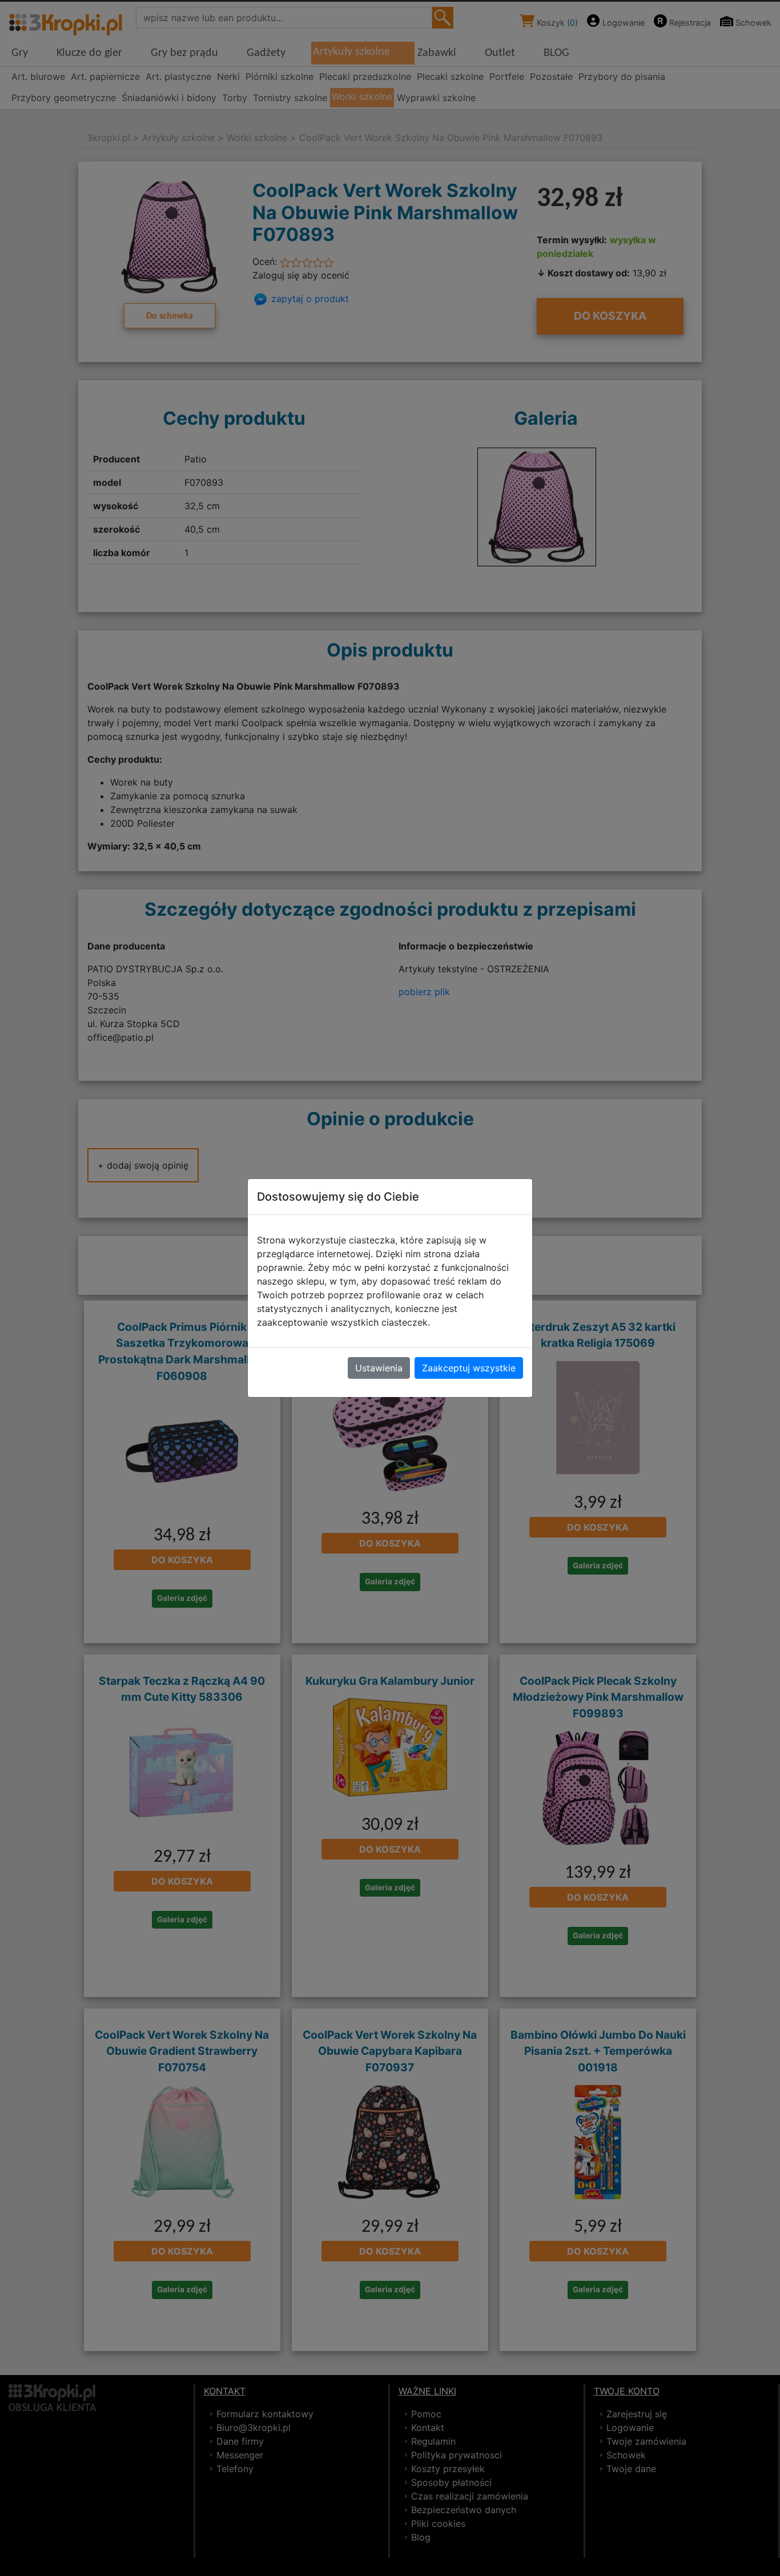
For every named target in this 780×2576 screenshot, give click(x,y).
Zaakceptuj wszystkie (469, 1368)
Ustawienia (379, 1368)
